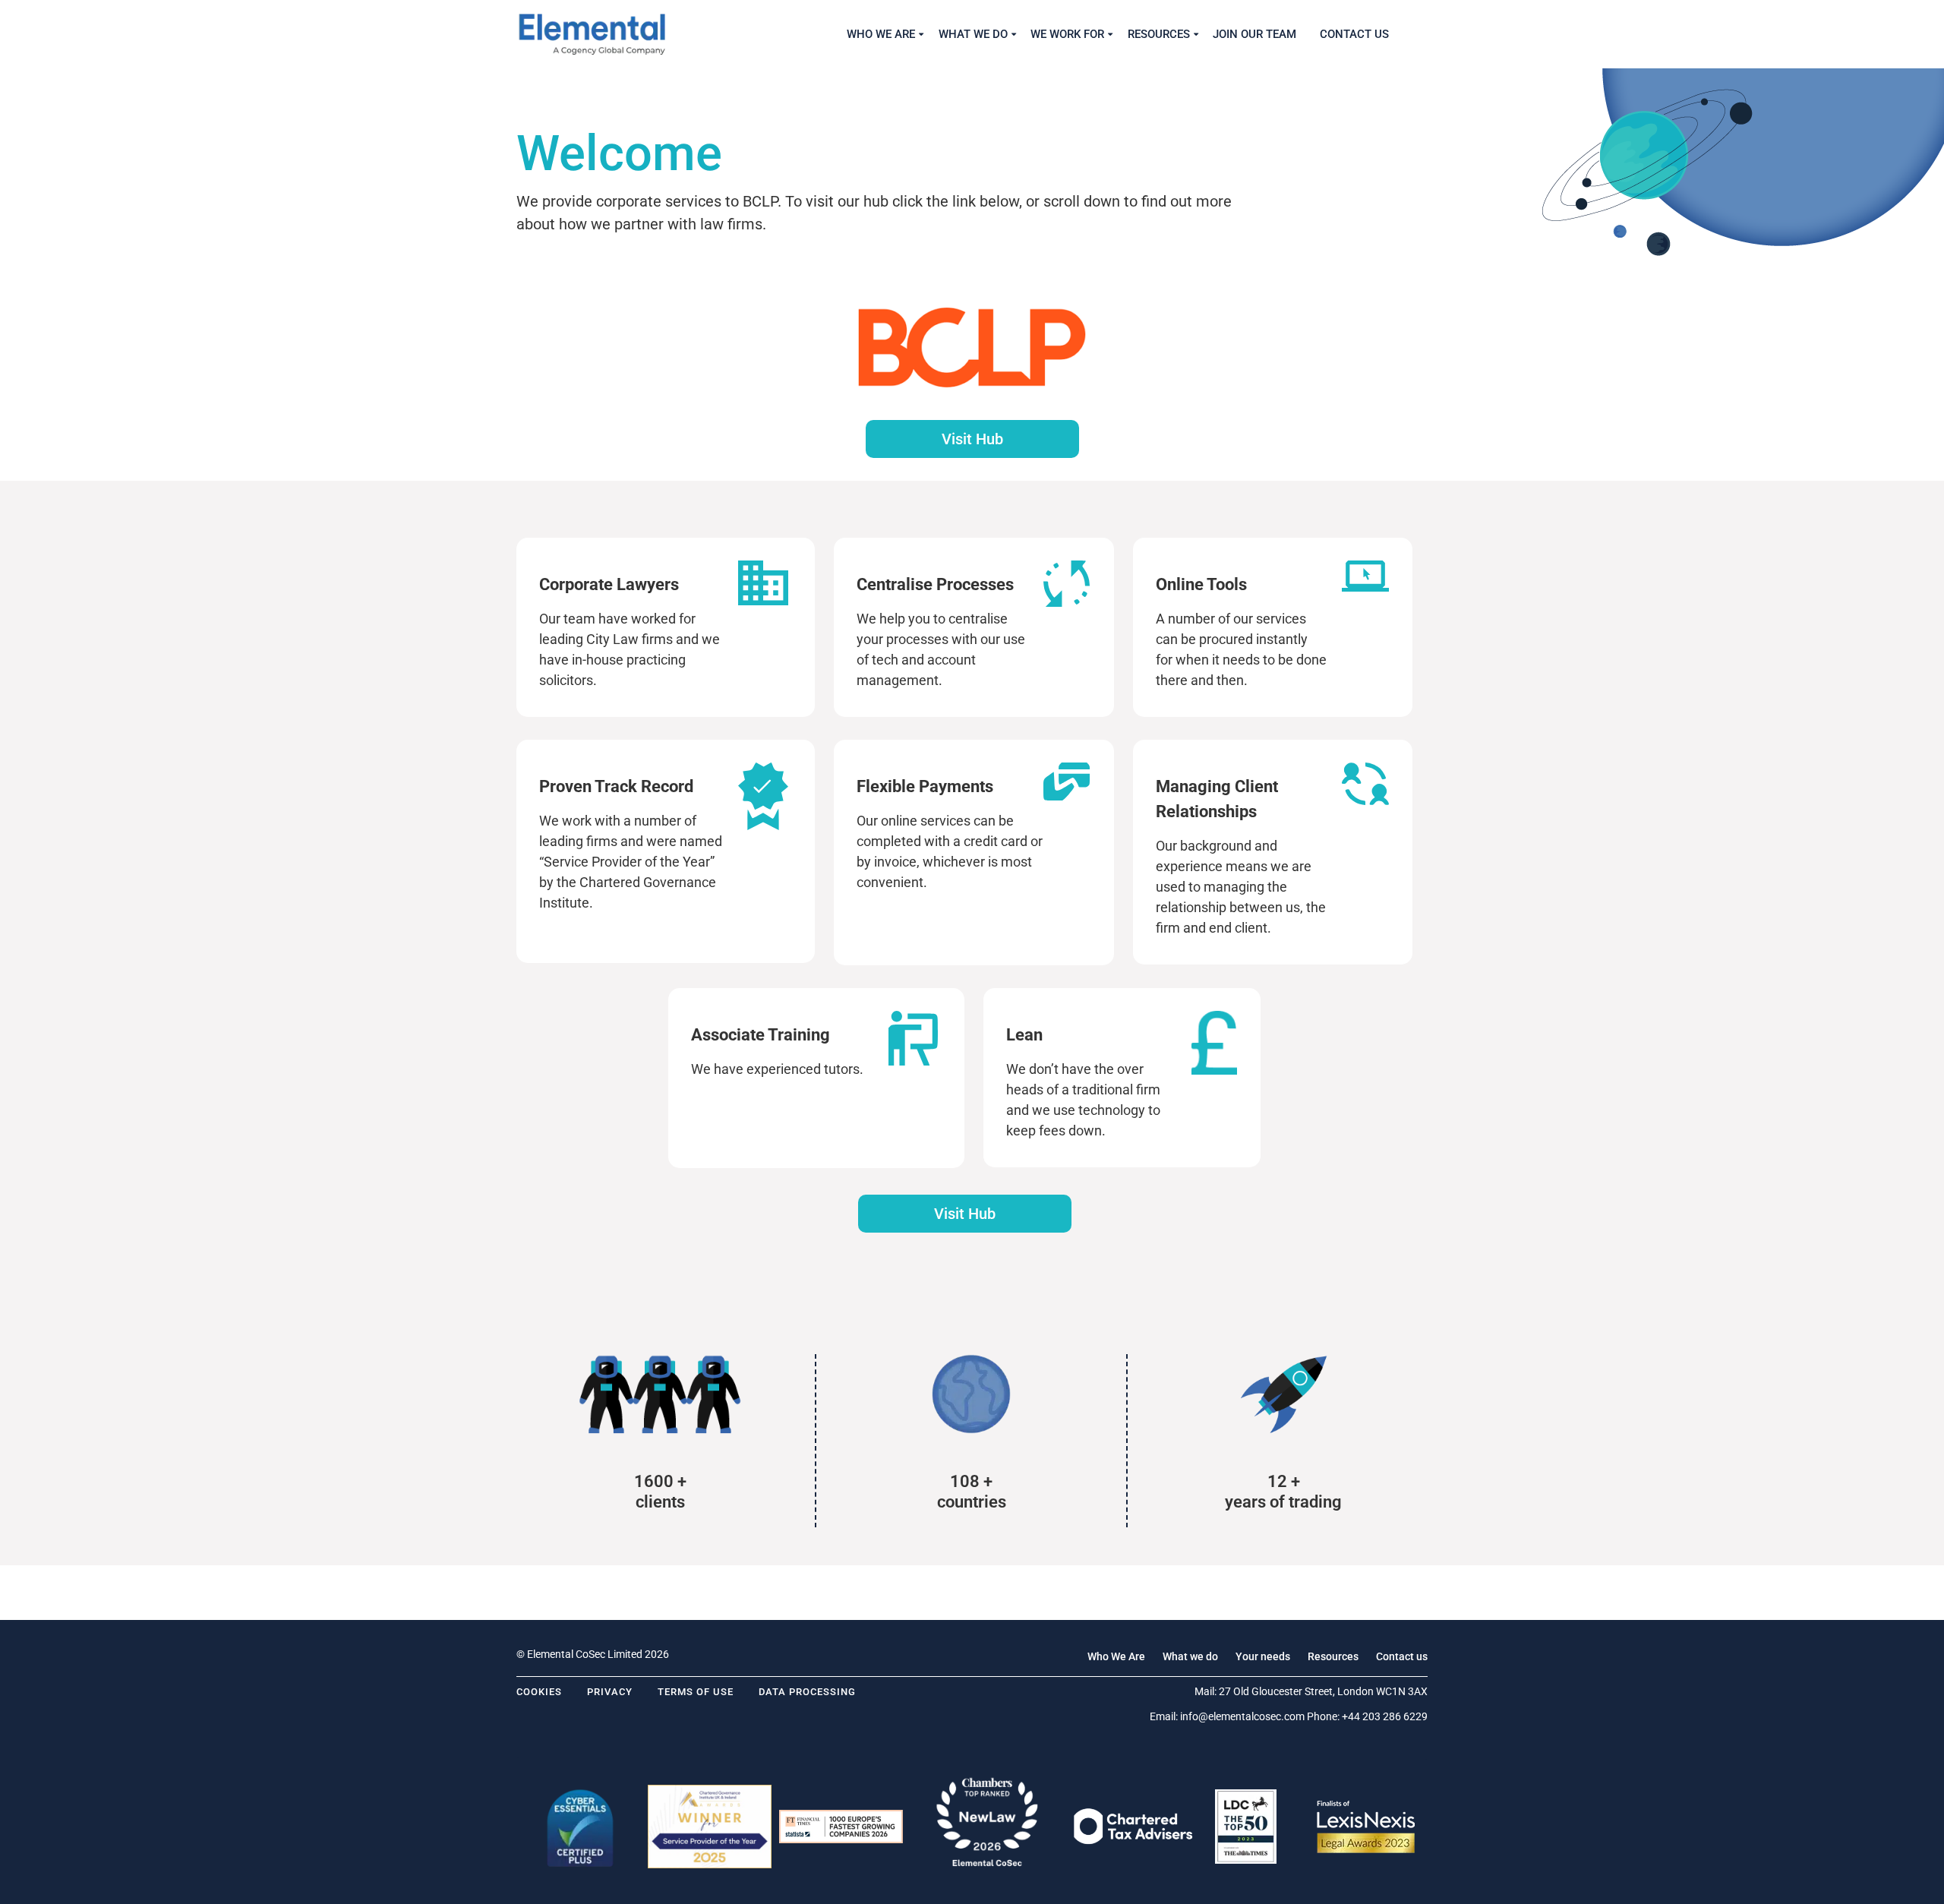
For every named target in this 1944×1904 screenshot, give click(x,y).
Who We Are (1116, 1656)
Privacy (610, 1692)
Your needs (1263, 1656)
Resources (1333, 1656)
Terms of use (696, 1692)
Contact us (1402, 1656)
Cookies (539, 1692)
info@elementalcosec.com (1242, 1716)
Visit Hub (972, 439)
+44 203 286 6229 (1385, 1716)
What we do (1190, 1656)
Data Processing (807, 1692)
